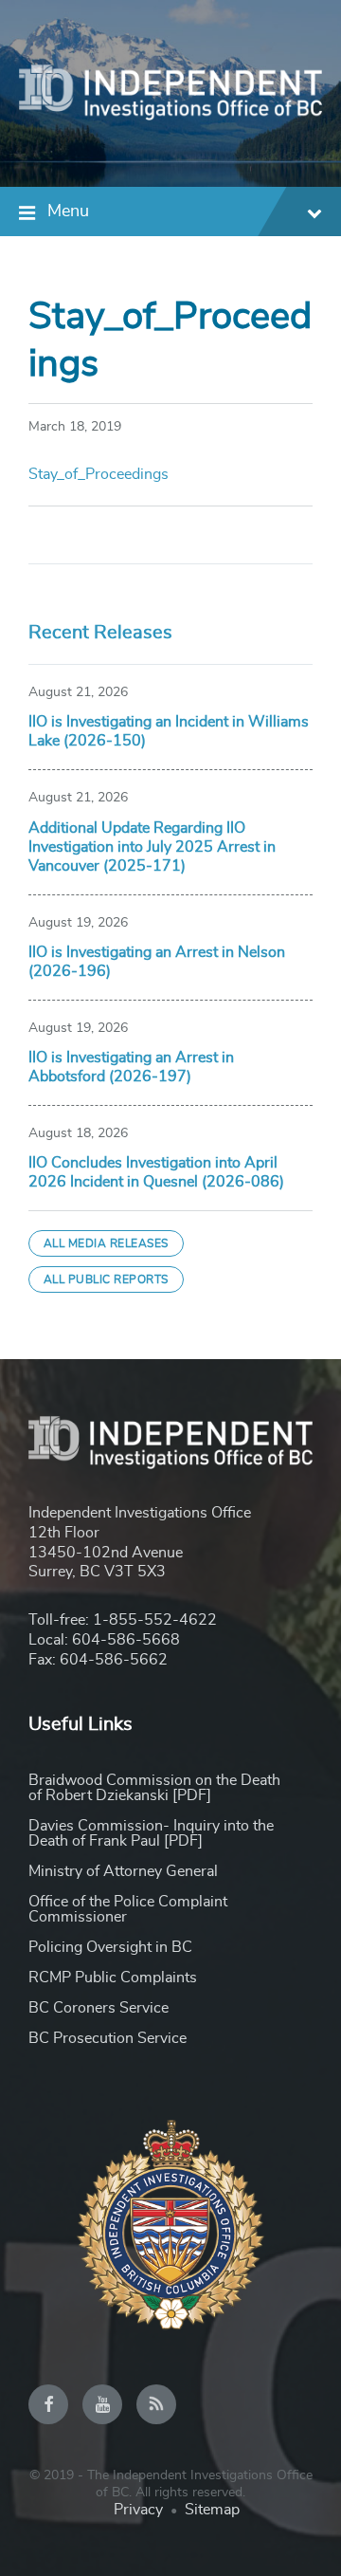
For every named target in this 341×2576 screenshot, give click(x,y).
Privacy (138, 2510)
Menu (68, 212)
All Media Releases (106, 1243)
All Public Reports (106, 1279)
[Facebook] (48, 2404)
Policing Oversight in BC (110, 1947)
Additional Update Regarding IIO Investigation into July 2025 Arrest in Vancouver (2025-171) (152, 847)
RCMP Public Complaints (113, 1978)
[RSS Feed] (156, 2404)
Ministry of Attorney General (123, 1871)
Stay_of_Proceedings (99, 474)
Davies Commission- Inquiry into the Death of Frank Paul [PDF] (151, 1833)
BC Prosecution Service (108, 2038)
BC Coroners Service (99, 2008)
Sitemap (212, 2510)
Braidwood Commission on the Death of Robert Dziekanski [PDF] (154, 1788)
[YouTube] (102, 2404)
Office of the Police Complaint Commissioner (128, 1909)
